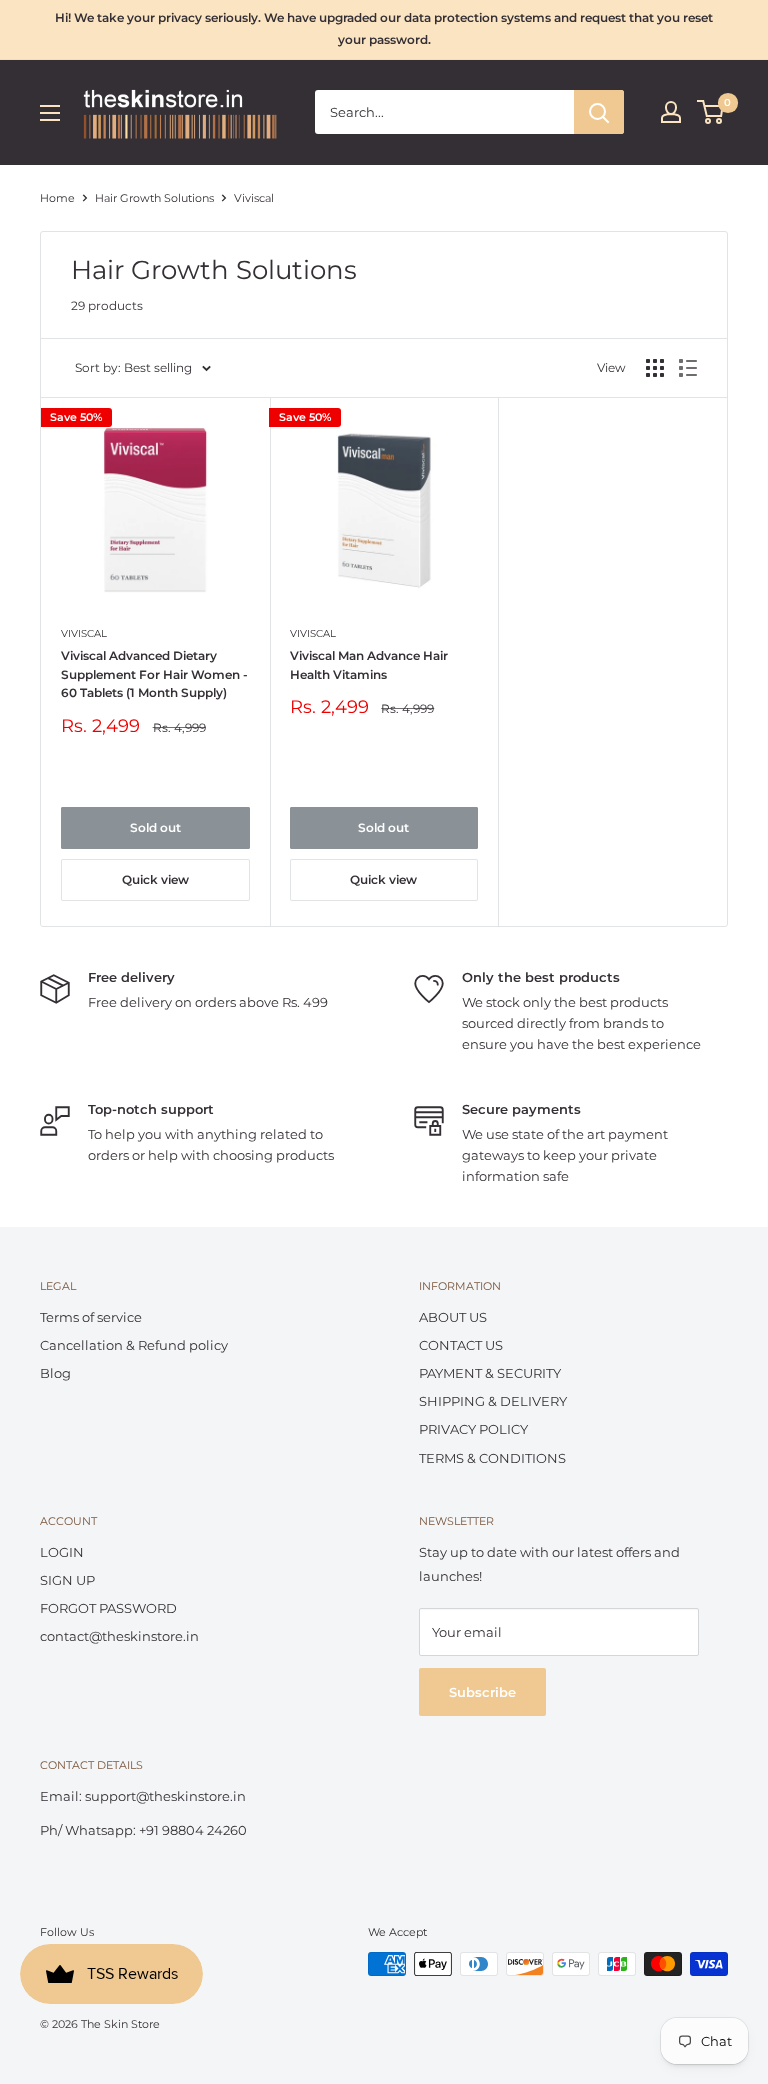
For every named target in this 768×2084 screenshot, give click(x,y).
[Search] (599, 112)
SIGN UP (67, 1580)
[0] (711, 112)
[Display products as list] (688, 368)
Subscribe (482, 1692)
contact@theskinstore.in (119, 1636)
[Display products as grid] (655, 368)
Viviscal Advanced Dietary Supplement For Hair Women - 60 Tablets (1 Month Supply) (154, 674)
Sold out (155, 827)
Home (57, 198)
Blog (55, 1373)
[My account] (671, 112)
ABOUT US (453, 1317)
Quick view (155, 879)
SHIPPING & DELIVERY (493, 1401)
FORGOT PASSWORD (108, 1608)
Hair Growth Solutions (154, 198)
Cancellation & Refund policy (134, 1345)
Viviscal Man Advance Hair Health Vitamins (369, 665)
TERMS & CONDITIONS (492, 1458)
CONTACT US (461, 1345)
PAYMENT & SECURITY (490, 1373)
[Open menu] (50, 113)
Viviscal (84, 633)
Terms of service (91, 1317)
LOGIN (62, 1552)
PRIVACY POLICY (473, 1429)
